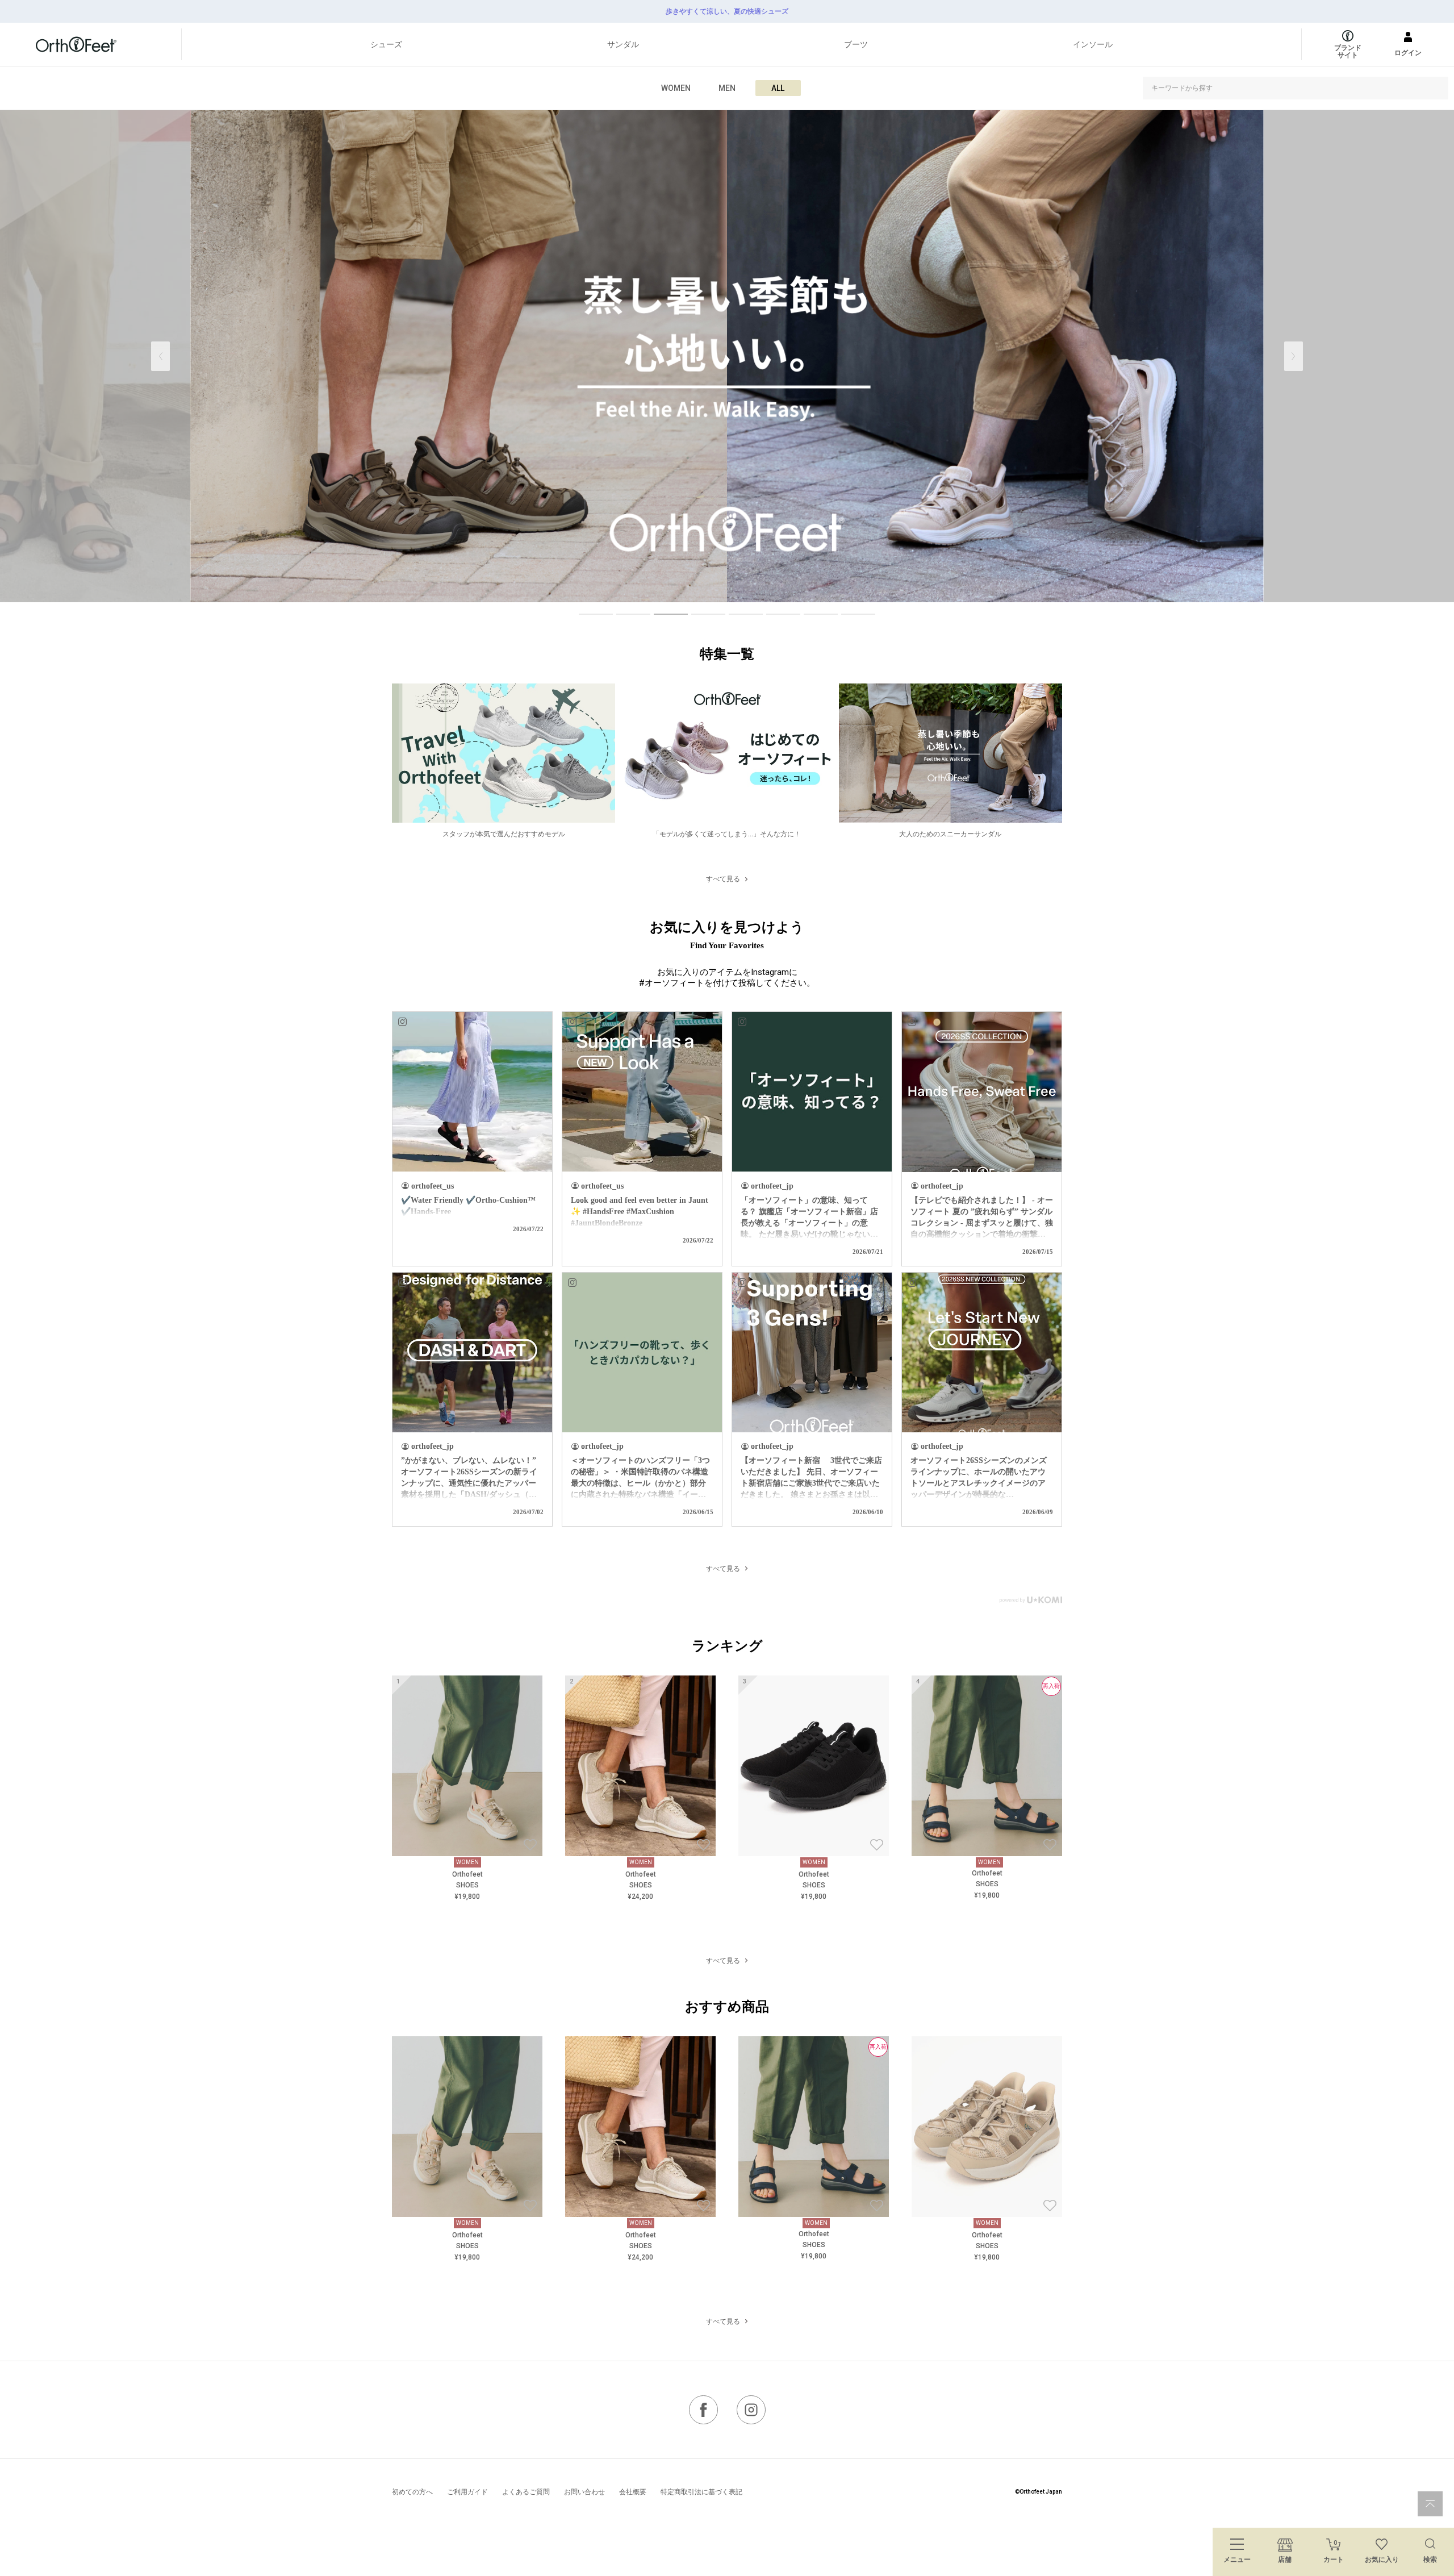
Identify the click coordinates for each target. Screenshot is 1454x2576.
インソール (1093, 44)
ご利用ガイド (467, 2492)
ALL (778, 88)
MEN (727, 88)
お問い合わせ (584, 2492)
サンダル (623, 44)
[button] (1294, 356)
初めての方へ (412, 2492)
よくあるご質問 (526, 2492)
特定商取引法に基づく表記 (701, 2492)
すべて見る (723, 879)
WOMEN (676, 88)
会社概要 (633, 2492)
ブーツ (856, 44)
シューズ (386, 44)
